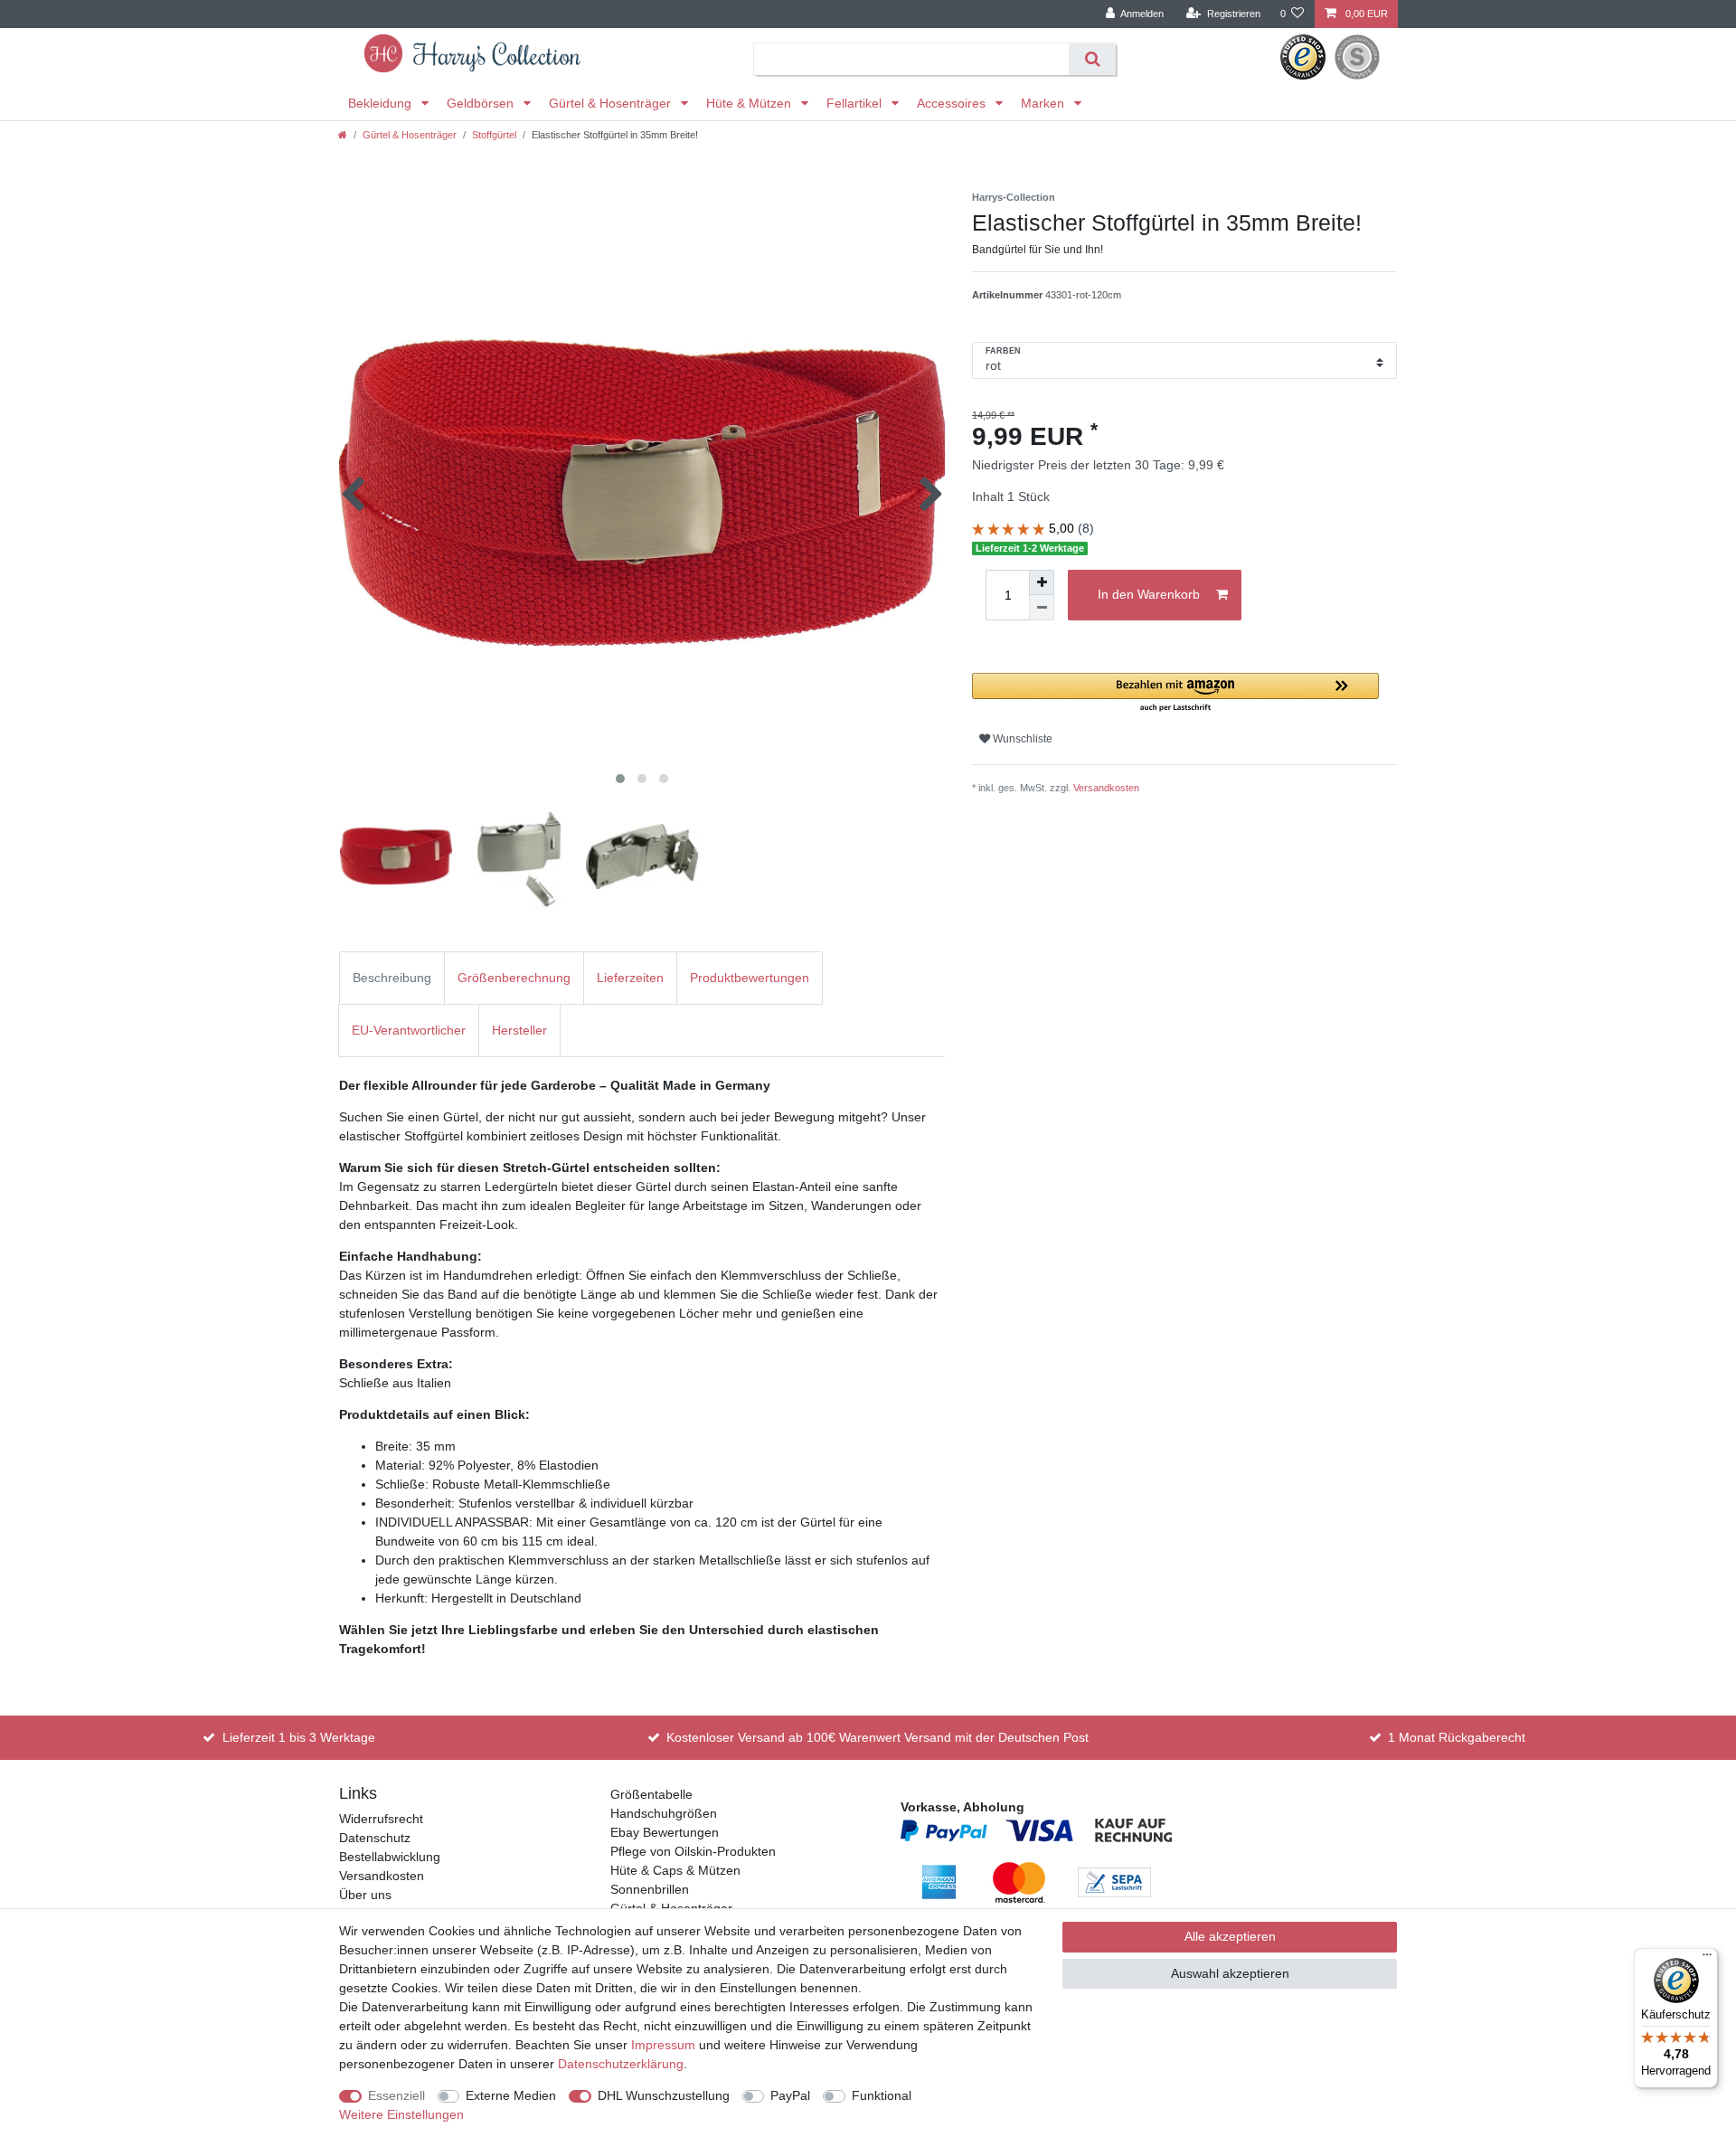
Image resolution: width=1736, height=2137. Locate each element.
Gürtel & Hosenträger (612, 103)
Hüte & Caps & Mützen (675, 1870)
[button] (1175, 693)
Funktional (882, 2095)
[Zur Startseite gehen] (343, 135)
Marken (1044, 103)
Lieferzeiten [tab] (630, 978)
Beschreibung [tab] (392, 978)
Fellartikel (856, 103)
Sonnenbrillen (650, 1889)
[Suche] (1092, 59)
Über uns (365, 1895)
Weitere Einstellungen (401, 2114)
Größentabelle (651, 1794)
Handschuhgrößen (664, 1813)
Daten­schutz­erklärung (621, 2064)
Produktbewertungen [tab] (750, 978)
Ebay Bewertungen (665, 1832)
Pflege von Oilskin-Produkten (693, 1851)
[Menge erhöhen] (1042, 582)
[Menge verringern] (1042, 608)
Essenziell (396, 2095)
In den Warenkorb (1149, 594)
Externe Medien (511, 2095)
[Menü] (1707, 1959)
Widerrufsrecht (381, 1819)
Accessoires (953, 103)
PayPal (790, 2095)
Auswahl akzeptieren (1230, 1973)
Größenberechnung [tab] (514, 978)
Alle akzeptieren (1230, 1936)
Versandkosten (1106, 788)
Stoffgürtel (494, 135)
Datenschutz (375, 1838)
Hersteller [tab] (519, 1030)
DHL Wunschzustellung (664, 2095)
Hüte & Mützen (750, 103)
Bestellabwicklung (390, 1857)
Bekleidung (382, 103)
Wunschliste (1021, 739)
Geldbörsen (482, 103)
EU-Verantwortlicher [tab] (409, 1030)
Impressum (663, 2045)
